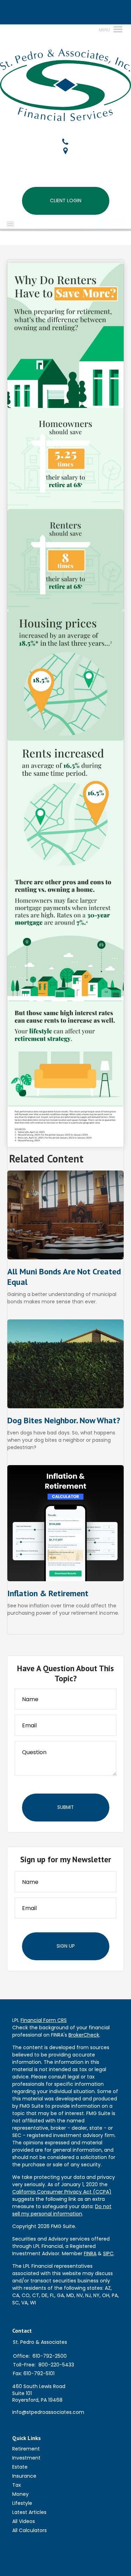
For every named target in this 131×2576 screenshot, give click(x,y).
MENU (21, 224)
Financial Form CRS (44, 2020)
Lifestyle (22, 2503)
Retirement (26, 2449)
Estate (20, 2467)
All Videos (24, 2521)
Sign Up (66, 1946)
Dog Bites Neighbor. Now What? (64, 1420)
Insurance (24, 2476)
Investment (26, 2458)
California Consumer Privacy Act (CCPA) (62, 2192)
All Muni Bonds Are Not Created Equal (64, 1277)
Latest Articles (29, 2512)
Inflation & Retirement (48, 1593)
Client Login (66, 200)
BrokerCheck (84, 2035)
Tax (17, 2485)
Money (20, 2494)
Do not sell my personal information (62, 2210)
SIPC (108, 2253)
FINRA (90, 2253)
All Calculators (30, 2530)
